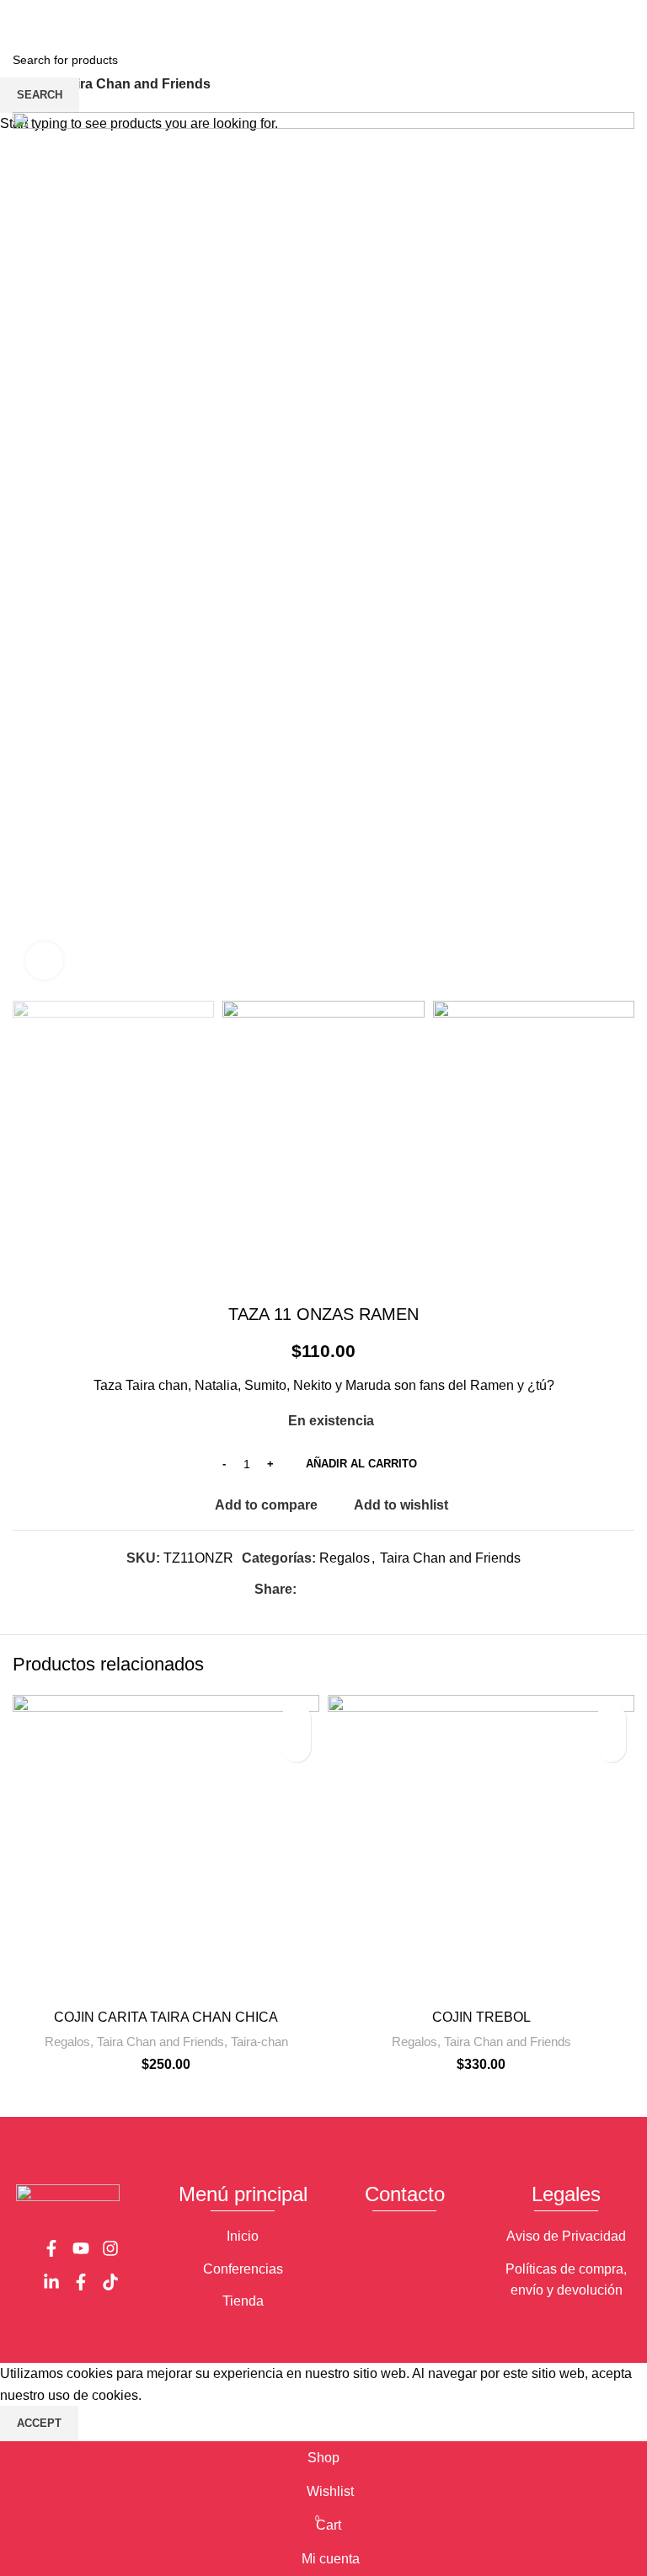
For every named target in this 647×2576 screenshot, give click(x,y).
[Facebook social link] (285, 11)
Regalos (67, 2042)
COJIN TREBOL (481, 2017)
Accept (39, 2423)
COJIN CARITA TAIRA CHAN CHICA (166, 2017)
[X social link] (305, 11)
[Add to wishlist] (296, 1718)
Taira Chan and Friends (160, 2042)
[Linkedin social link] (343, 11)
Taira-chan (259, 2042)
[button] (296, 1748)
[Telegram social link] (363, 11)
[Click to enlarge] (44, 961)
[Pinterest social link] (324, 11)
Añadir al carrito (361, 1464)
